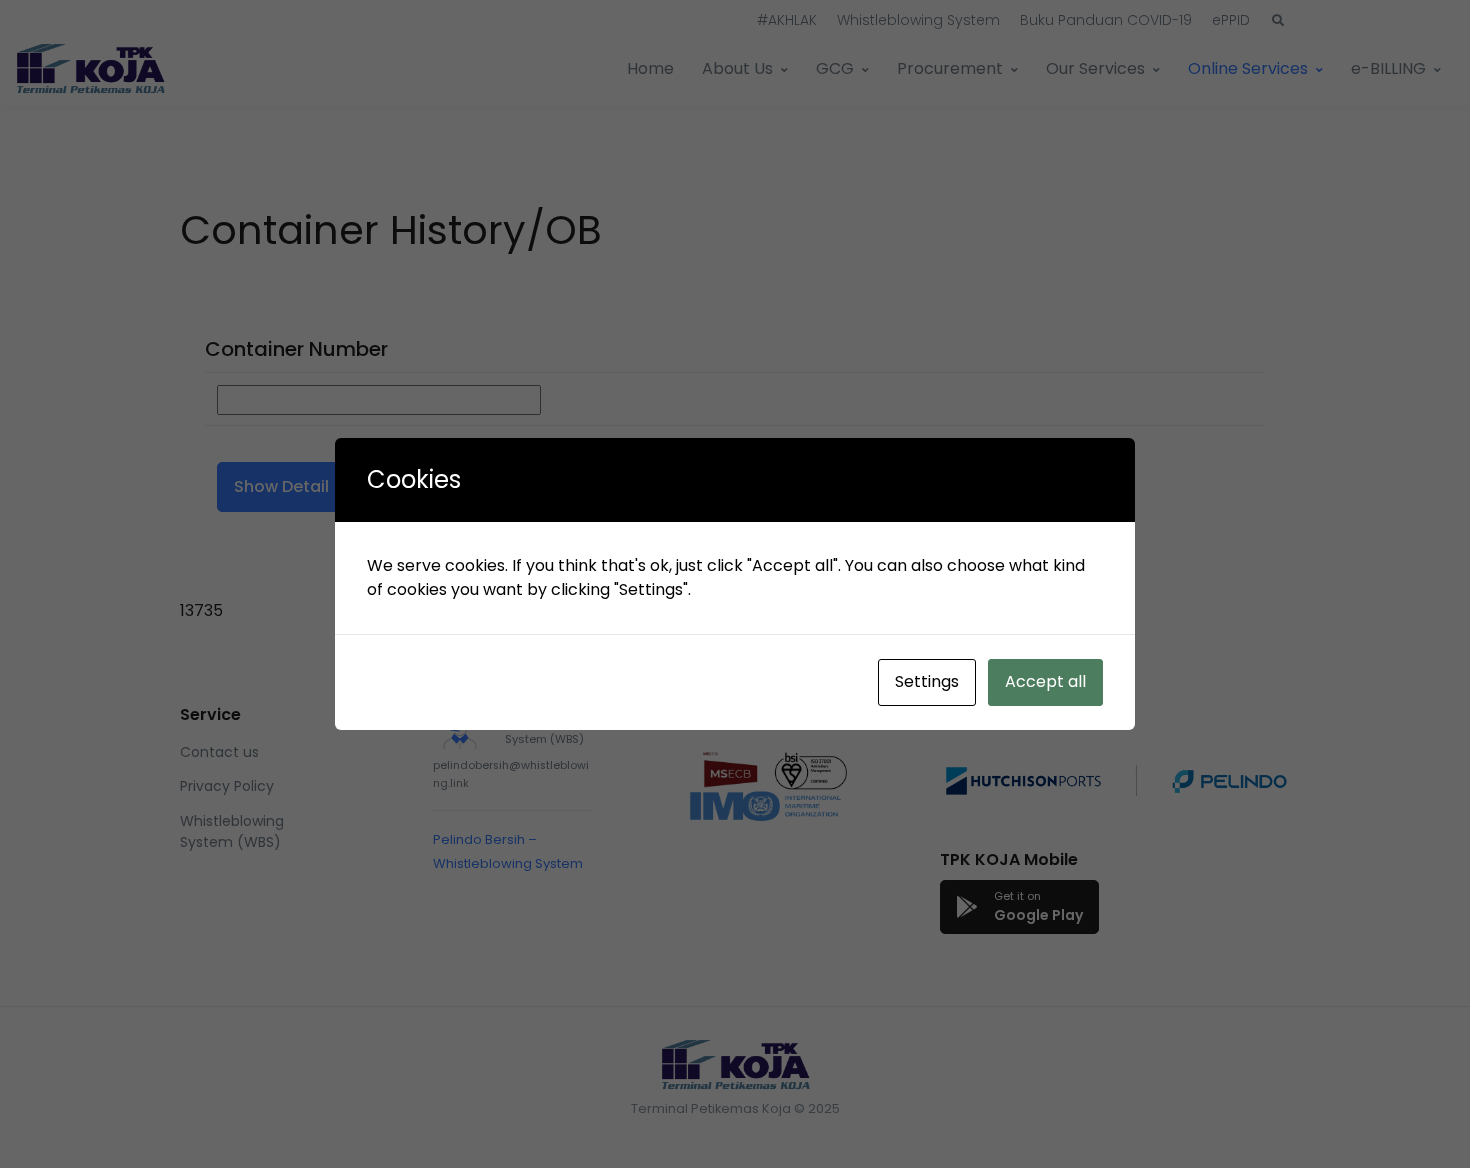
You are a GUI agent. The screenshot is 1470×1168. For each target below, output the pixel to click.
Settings (927, 681)
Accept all (1045, 681)
